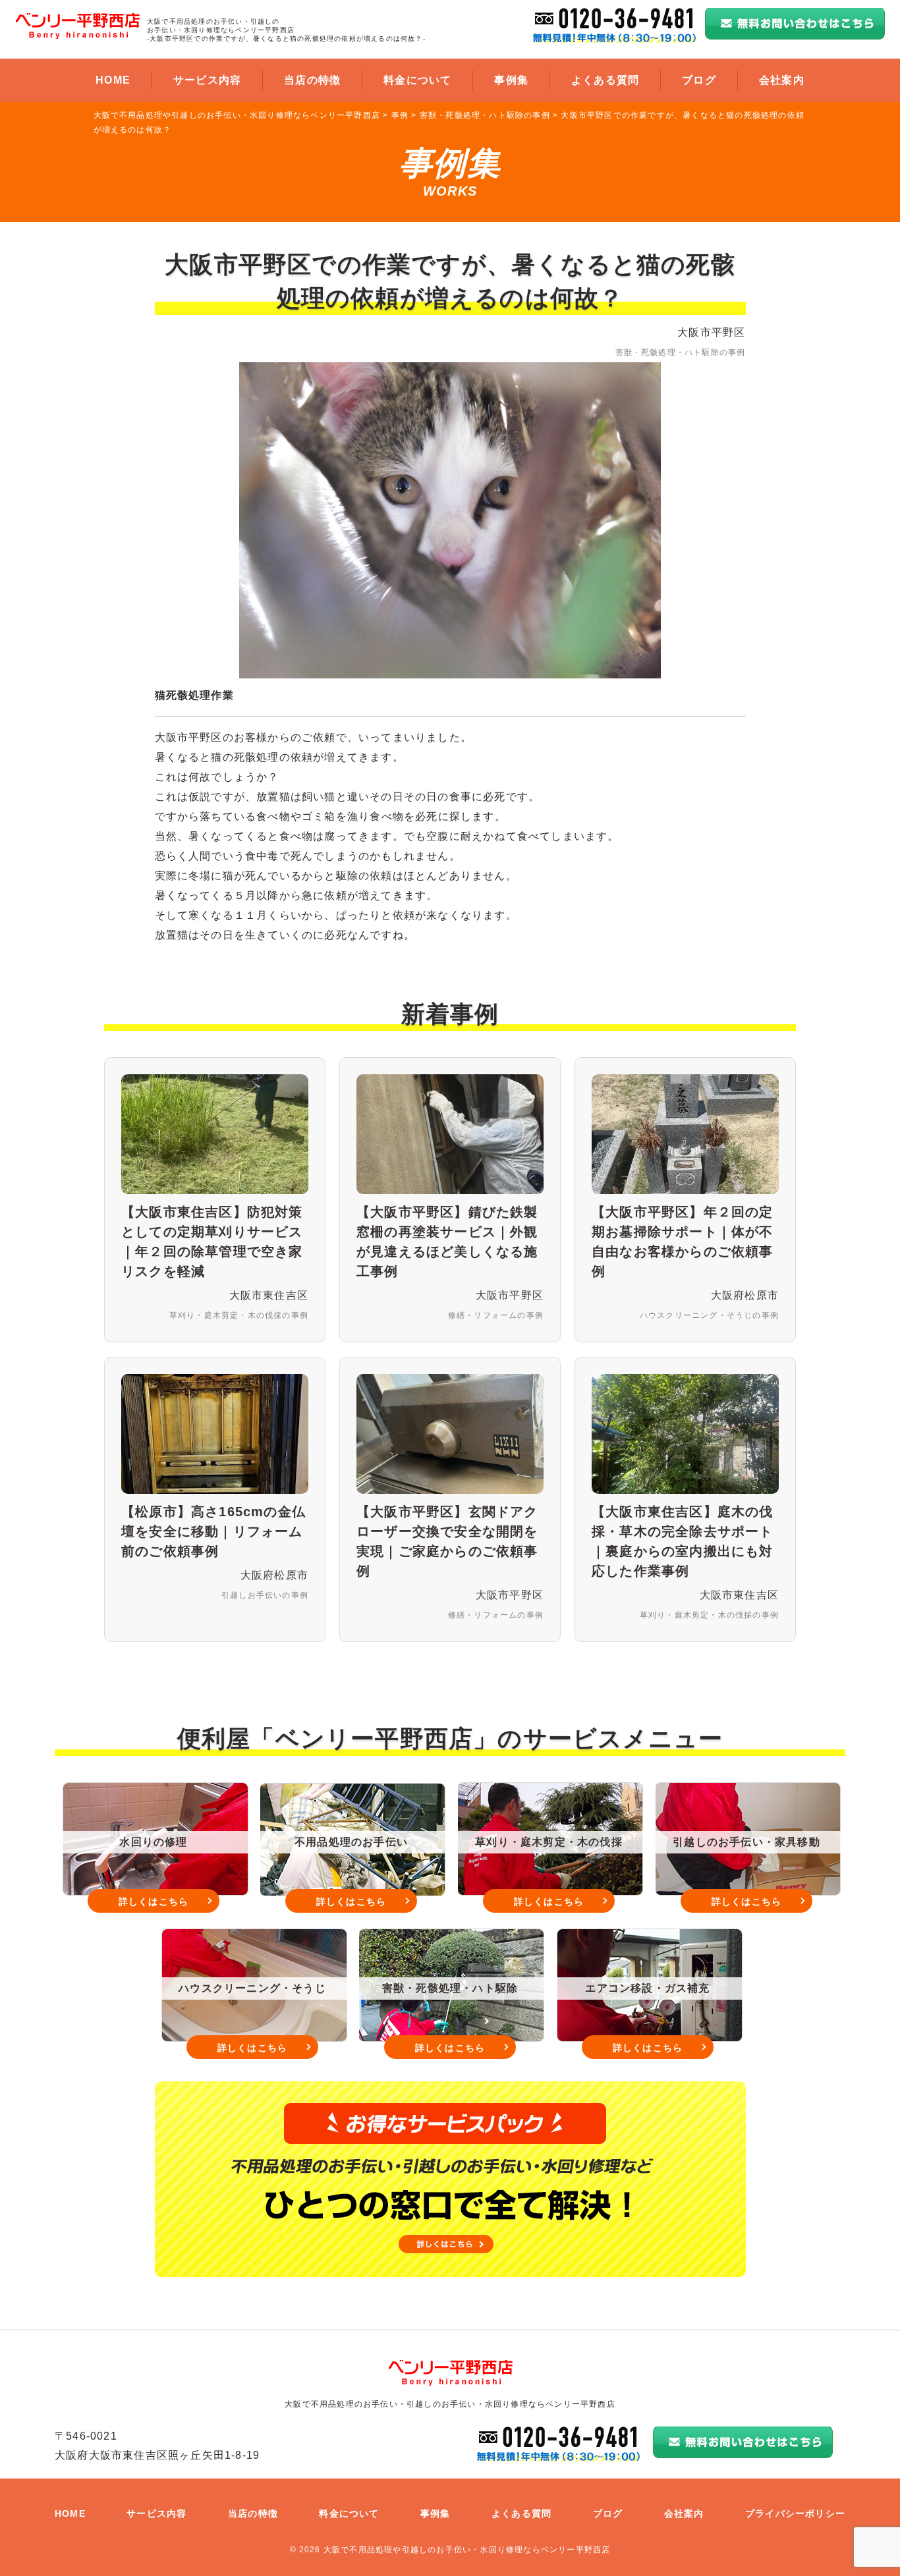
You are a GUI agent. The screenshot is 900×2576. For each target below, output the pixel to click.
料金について (417, 80)
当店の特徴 (312, 80)
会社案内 (782, 80)
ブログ (699, 80)
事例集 (511, 80)
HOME (113, 80)
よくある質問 (605, 80)
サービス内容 (207, 80)
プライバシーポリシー (795, 2513)
